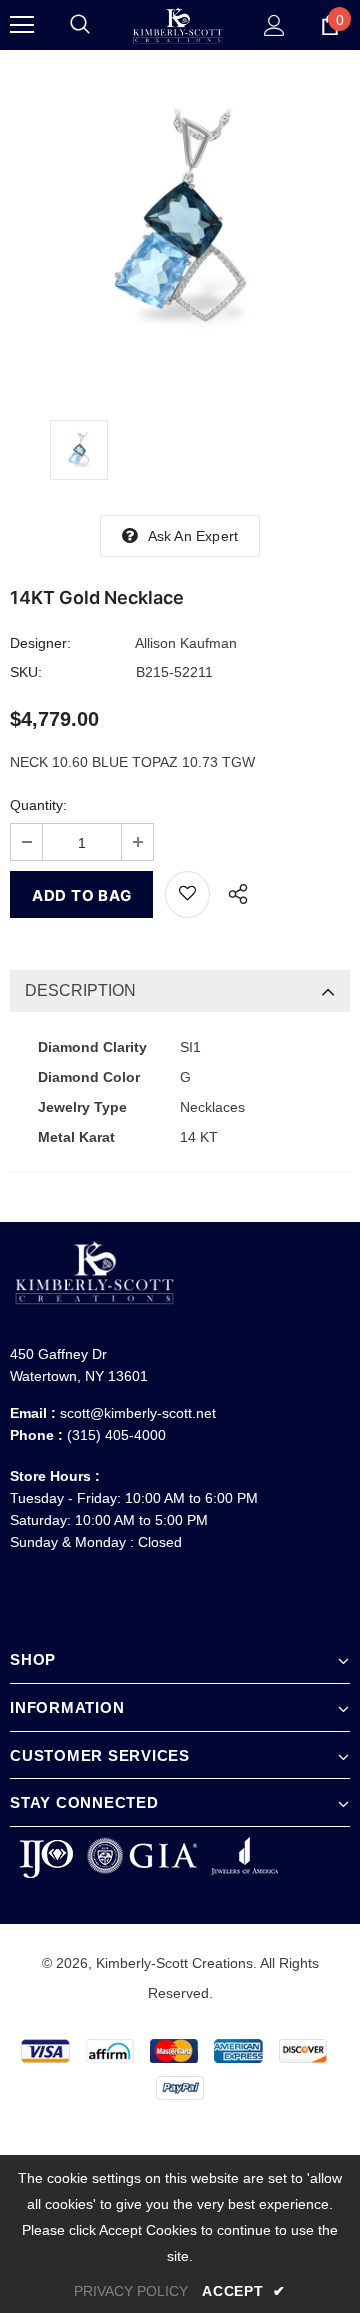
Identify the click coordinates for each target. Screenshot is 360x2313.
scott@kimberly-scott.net (138, 1413)
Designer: (40, 643)
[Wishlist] (187, 894)
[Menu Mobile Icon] (22, 25)
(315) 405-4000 (116, 1435)
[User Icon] (274, 25)
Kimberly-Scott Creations (174, 1963)
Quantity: (38, 805)
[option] (180, 220)
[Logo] (177, 25)
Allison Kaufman (186, 643)
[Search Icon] (80, 25)
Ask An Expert (193, 536)
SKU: (26, 672)
